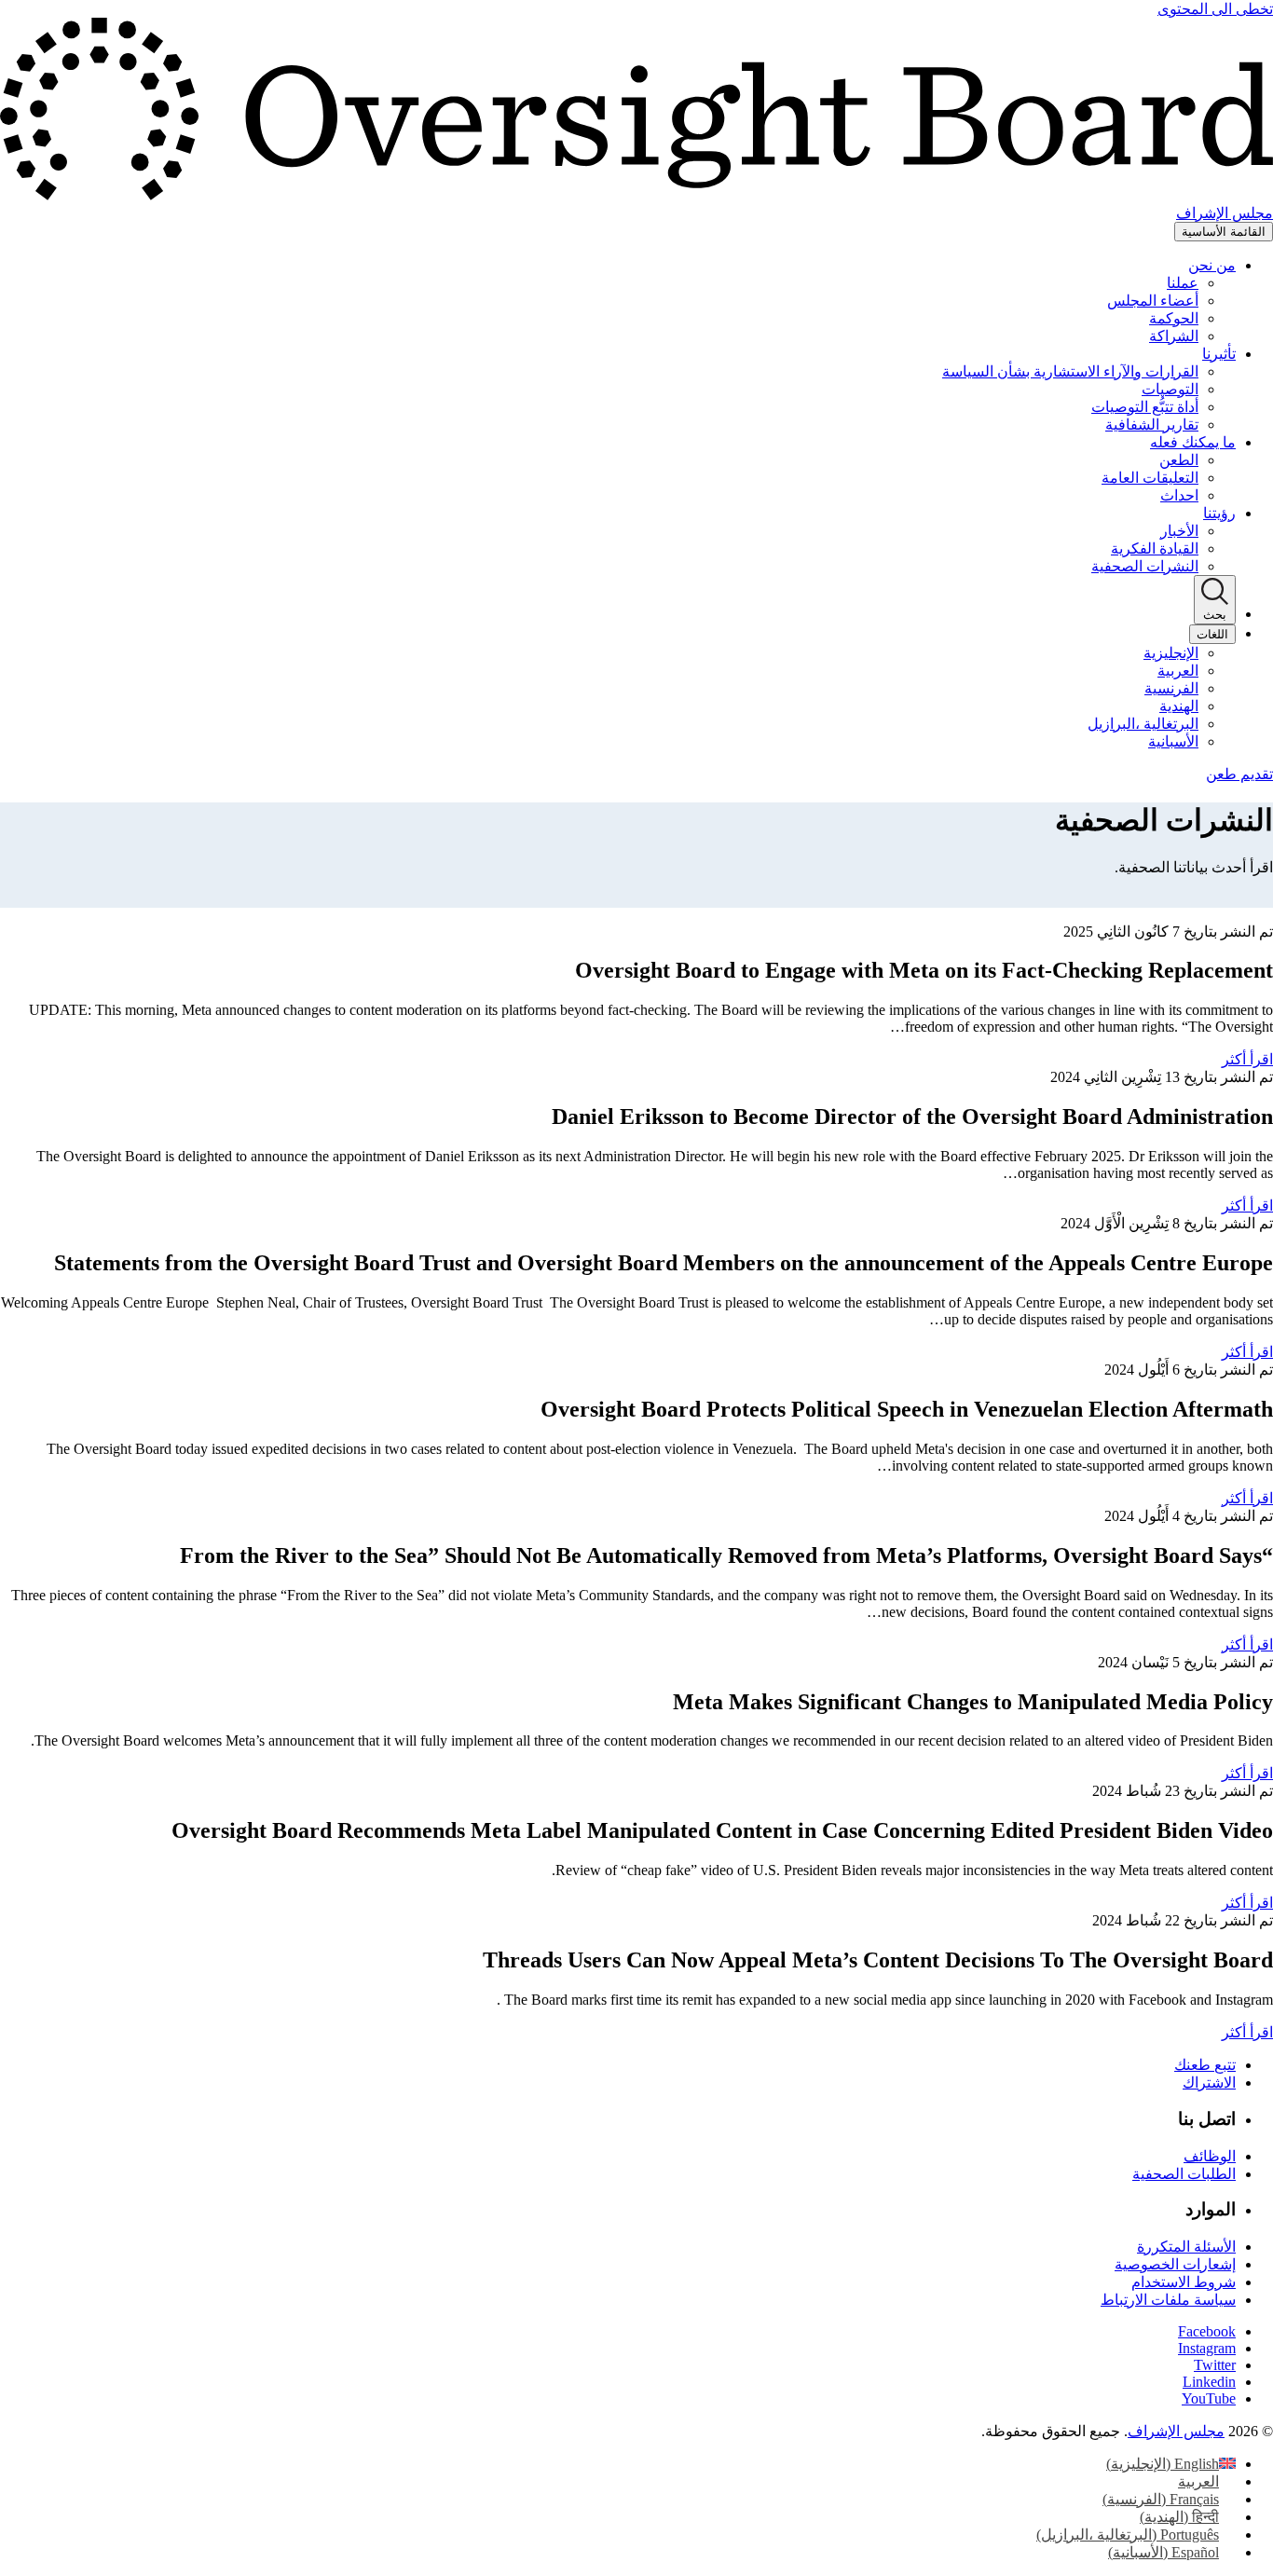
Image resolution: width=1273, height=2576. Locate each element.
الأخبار (1179, 531)
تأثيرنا (1219, 354)
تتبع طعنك (1205, 2065)
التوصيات (1170, 389)
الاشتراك (1209, 2083)
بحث (1215, 615)
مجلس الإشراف (1176, 2431)
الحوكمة (1174, 318)
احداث (1179, 495)
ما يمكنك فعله (1193, 442)
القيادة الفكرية (1155, 548)
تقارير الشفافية (1152, 425)
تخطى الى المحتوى (1215, 9)
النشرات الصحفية (1145, 566)
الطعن (1179, 460)
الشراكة (1174, 336)
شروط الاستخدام (1184, 2282)
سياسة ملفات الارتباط (1168, 2300)
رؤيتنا (1219, 513)
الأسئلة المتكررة (1186, 2247)
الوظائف (1210, 2156)
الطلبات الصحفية (1184, 2174)
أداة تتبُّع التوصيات (1145, 407)
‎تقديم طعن (1239, 774)
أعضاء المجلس (1153, 301)
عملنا (1183, 283)
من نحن (1212, 265)
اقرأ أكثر (1247, 1059)
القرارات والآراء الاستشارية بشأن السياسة (1070, 371)
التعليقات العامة (1150, 478)
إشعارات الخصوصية (1175, 2264)
